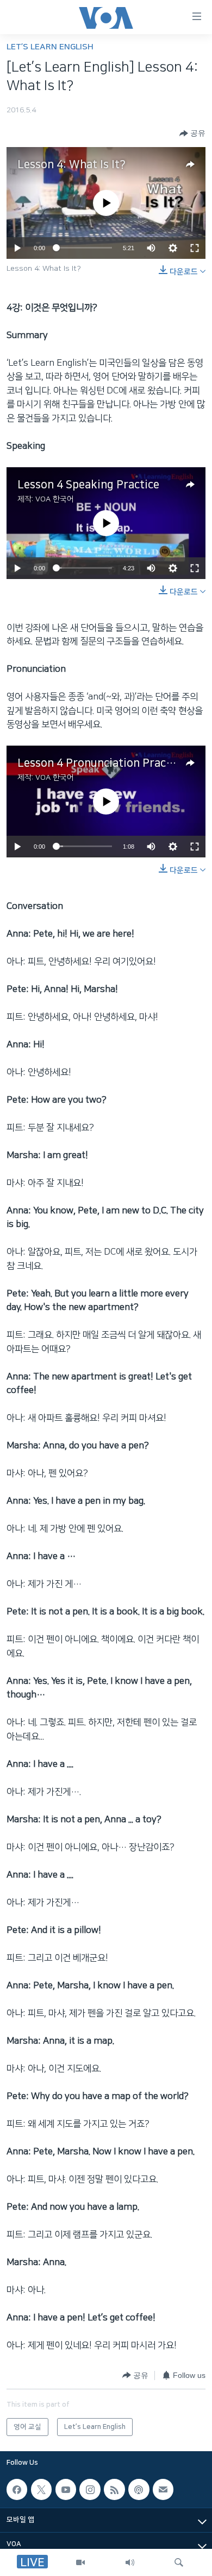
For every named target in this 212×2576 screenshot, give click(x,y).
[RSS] (114, 2489)
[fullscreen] (195, 248)
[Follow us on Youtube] (66, 2489)
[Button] (192, 133)
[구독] (163, 2489)
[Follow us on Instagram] (90, 2489)
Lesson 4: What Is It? (71, 164)
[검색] (179, 2562)
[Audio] (130, 2562)
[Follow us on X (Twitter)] (41, 2489)
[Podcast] (139, 2489)
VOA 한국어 (55, 499)
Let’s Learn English (50, 47)
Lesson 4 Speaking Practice (88, 485)
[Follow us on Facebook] (17, 2489)
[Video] (80, 2562)
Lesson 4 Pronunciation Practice (101, 763)
